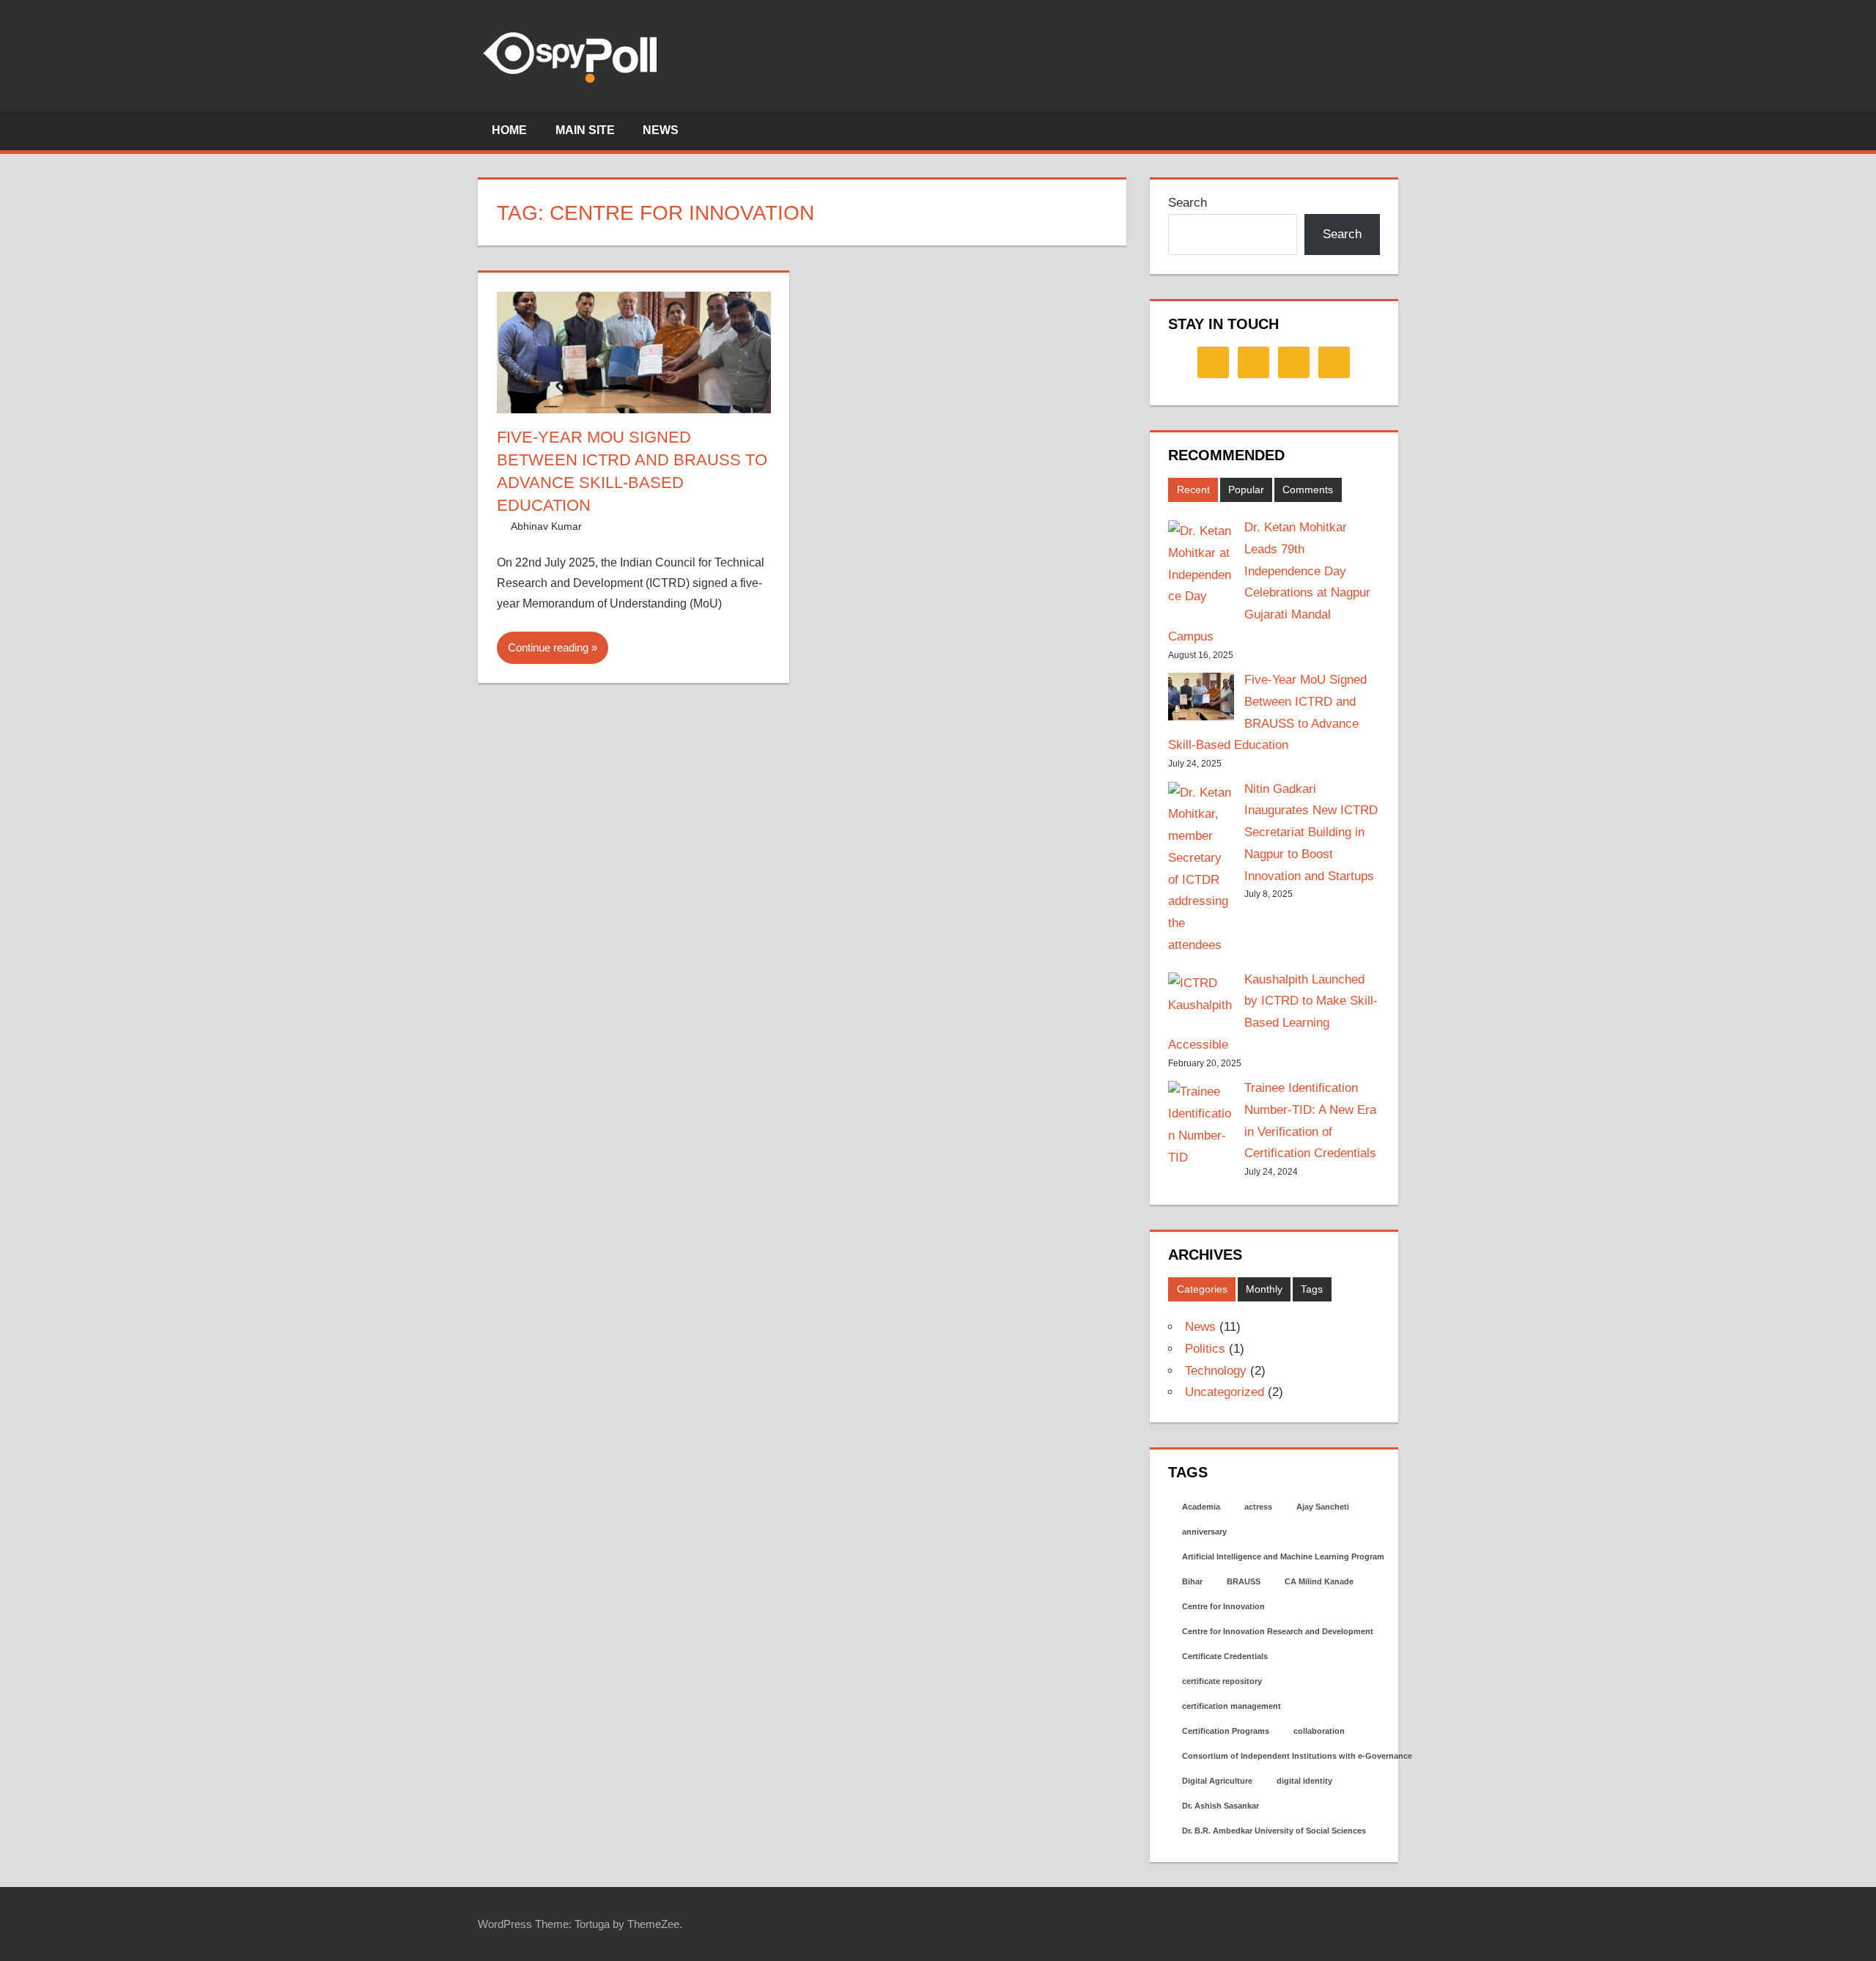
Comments (1308, 490)
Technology (1216, 1371)
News (661, 130)
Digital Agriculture (1217, 1781)
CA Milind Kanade (1319, 1581)
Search (1188, 203)
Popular (1246, 490)
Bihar (1192, 1581)
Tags (1312, 1289)
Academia (1201, 1507)
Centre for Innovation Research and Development (1278, 1631)
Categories (1202, 1289)
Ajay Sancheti (1323, 1507)
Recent (1193, 490)
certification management (1231, 1706)
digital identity (1304, 1781)
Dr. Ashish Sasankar (1220, 1806)
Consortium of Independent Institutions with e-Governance (1297, 1756)
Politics (1205, 1349)
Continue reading (548, 647)
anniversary (1204, 1532)
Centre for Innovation (1223, 1606)
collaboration (1319, 1731)
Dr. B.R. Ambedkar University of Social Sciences (1274, 1831)
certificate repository (1222, 1681)
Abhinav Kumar (546, 526)
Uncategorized (1225, 1392)
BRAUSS (1244, 1581)
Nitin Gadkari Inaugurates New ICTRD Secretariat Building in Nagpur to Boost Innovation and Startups (1311, 832)
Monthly (1264, 1289)
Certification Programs (1226, 1731)
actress (1258, 1507)
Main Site (585, 130)
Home (509, 130)
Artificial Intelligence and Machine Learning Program (1283, 1556)
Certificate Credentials (1225, 1656)
